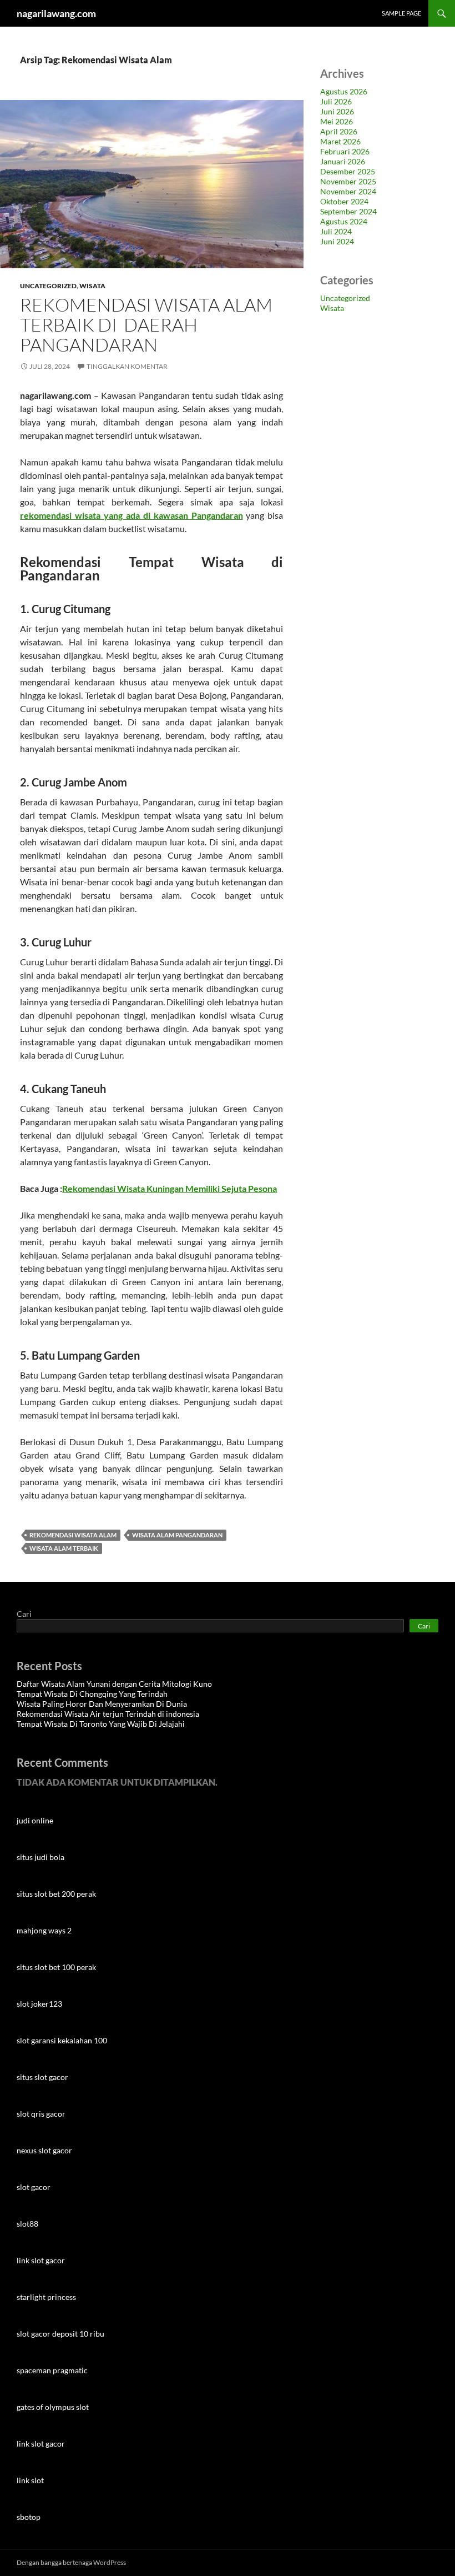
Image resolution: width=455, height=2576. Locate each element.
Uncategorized (48, 286)
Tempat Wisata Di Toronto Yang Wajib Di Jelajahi (101, 1724)
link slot (30, 2480)
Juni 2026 (337, 111)
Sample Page (401, 13)
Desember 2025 (348, 171)
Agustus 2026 (344, 91)
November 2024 (348, 191)
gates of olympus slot (53, 2407)
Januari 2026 (343, 161)
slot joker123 (39, 2004)
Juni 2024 (337, 241)
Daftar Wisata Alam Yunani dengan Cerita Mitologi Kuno (114, 1684)
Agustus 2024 (344, 221)
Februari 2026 (345, 151)
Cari (24, 1614)
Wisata (92, 286)
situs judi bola (41, 1857)
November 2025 (348, 181)
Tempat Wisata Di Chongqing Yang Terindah (92, 1694)
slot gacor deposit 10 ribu (60, 2334)
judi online (35, 1820)
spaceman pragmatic (52, 2370)
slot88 (27, 2224)
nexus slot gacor (44, 2150)
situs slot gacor (42, 2077)
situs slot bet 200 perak (56, 1894)
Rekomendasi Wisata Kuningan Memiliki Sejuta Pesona (170, 1188)
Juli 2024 (336, 231)
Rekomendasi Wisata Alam (73, 1535)
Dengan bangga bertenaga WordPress (71, 2562)
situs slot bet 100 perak (56, 1967)
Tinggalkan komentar (127, 366)
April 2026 (339, 131)
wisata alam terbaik (64, 1548)
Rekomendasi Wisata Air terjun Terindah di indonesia (108, 1714)
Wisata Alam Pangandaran (177, 1535)
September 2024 (348, 211)
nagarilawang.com (56, 13)
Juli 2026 (336, 101)
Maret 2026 (340, 141)
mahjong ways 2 (44, 1930)
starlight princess (46, 2297)
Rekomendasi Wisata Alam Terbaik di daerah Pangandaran (146, 325)
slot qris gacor (41, 2114)
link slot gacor (41, 2260)
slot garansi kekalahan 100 (62, 2040)
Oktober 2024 (344, 201)
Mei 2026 (337, 121)
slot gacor (34, 2187)
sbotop (29, 2517)
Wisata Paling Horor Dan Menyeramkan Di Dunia (102, 1704)
